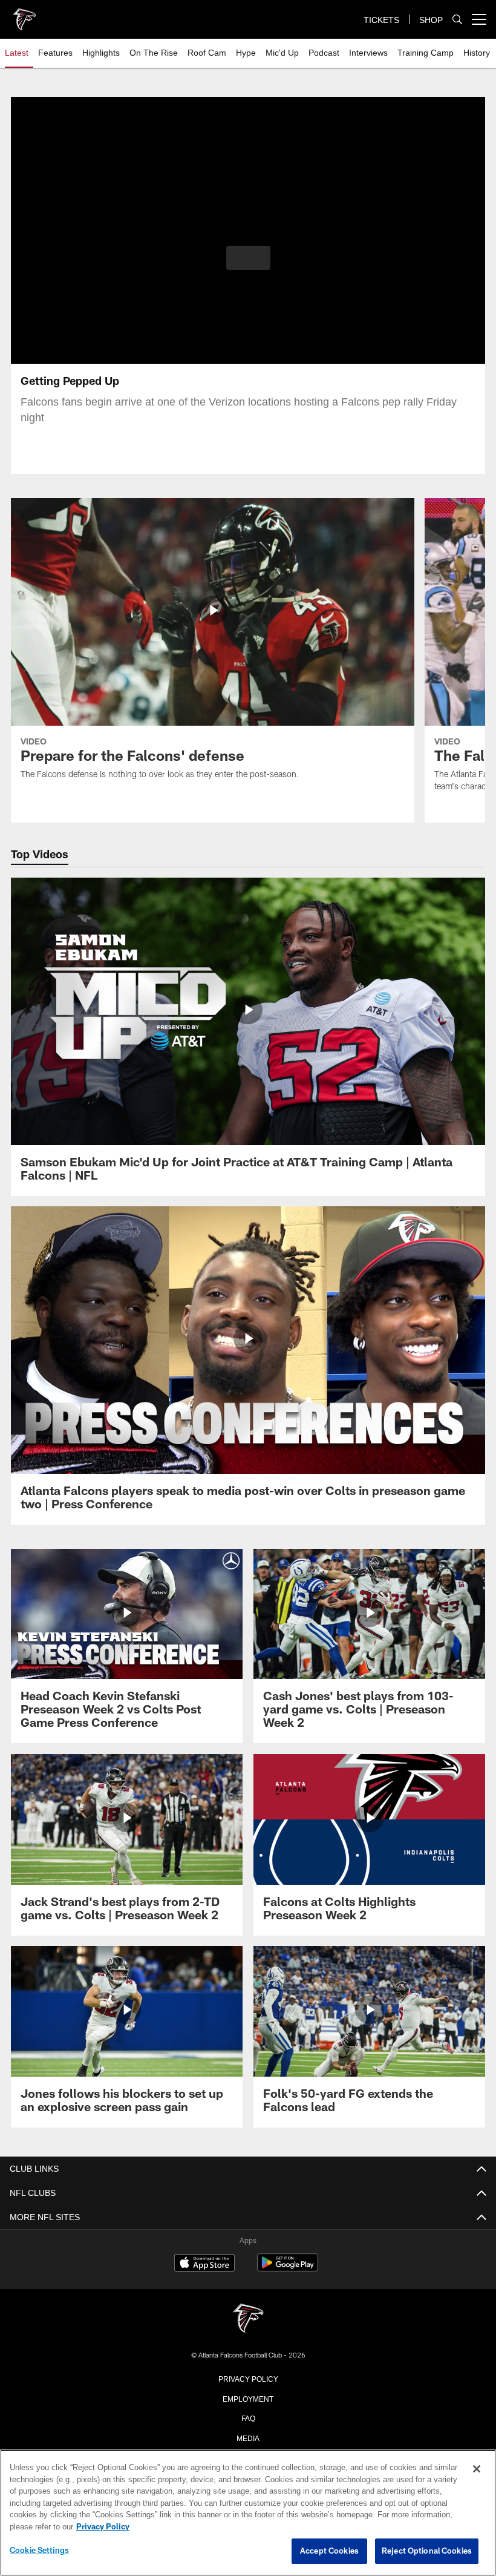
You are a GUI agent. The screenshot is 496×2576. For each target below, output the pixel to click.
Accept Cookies (329, 2551)
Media (248, 2437)
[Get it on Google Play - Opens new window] (288, 2269)
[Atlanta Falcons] (248, 2319)
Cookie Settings (39, 2551)
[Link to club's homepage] (24, 15)
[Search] (457, 20)
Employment (248, 2398)
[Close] (477, 2469)
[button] (248, 258)
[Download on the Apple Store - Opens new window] (204, 2264)
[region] (248, 2513)
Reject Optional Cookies (427, 2551)
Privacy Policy (248, 2378)
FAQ (248, 2417)
